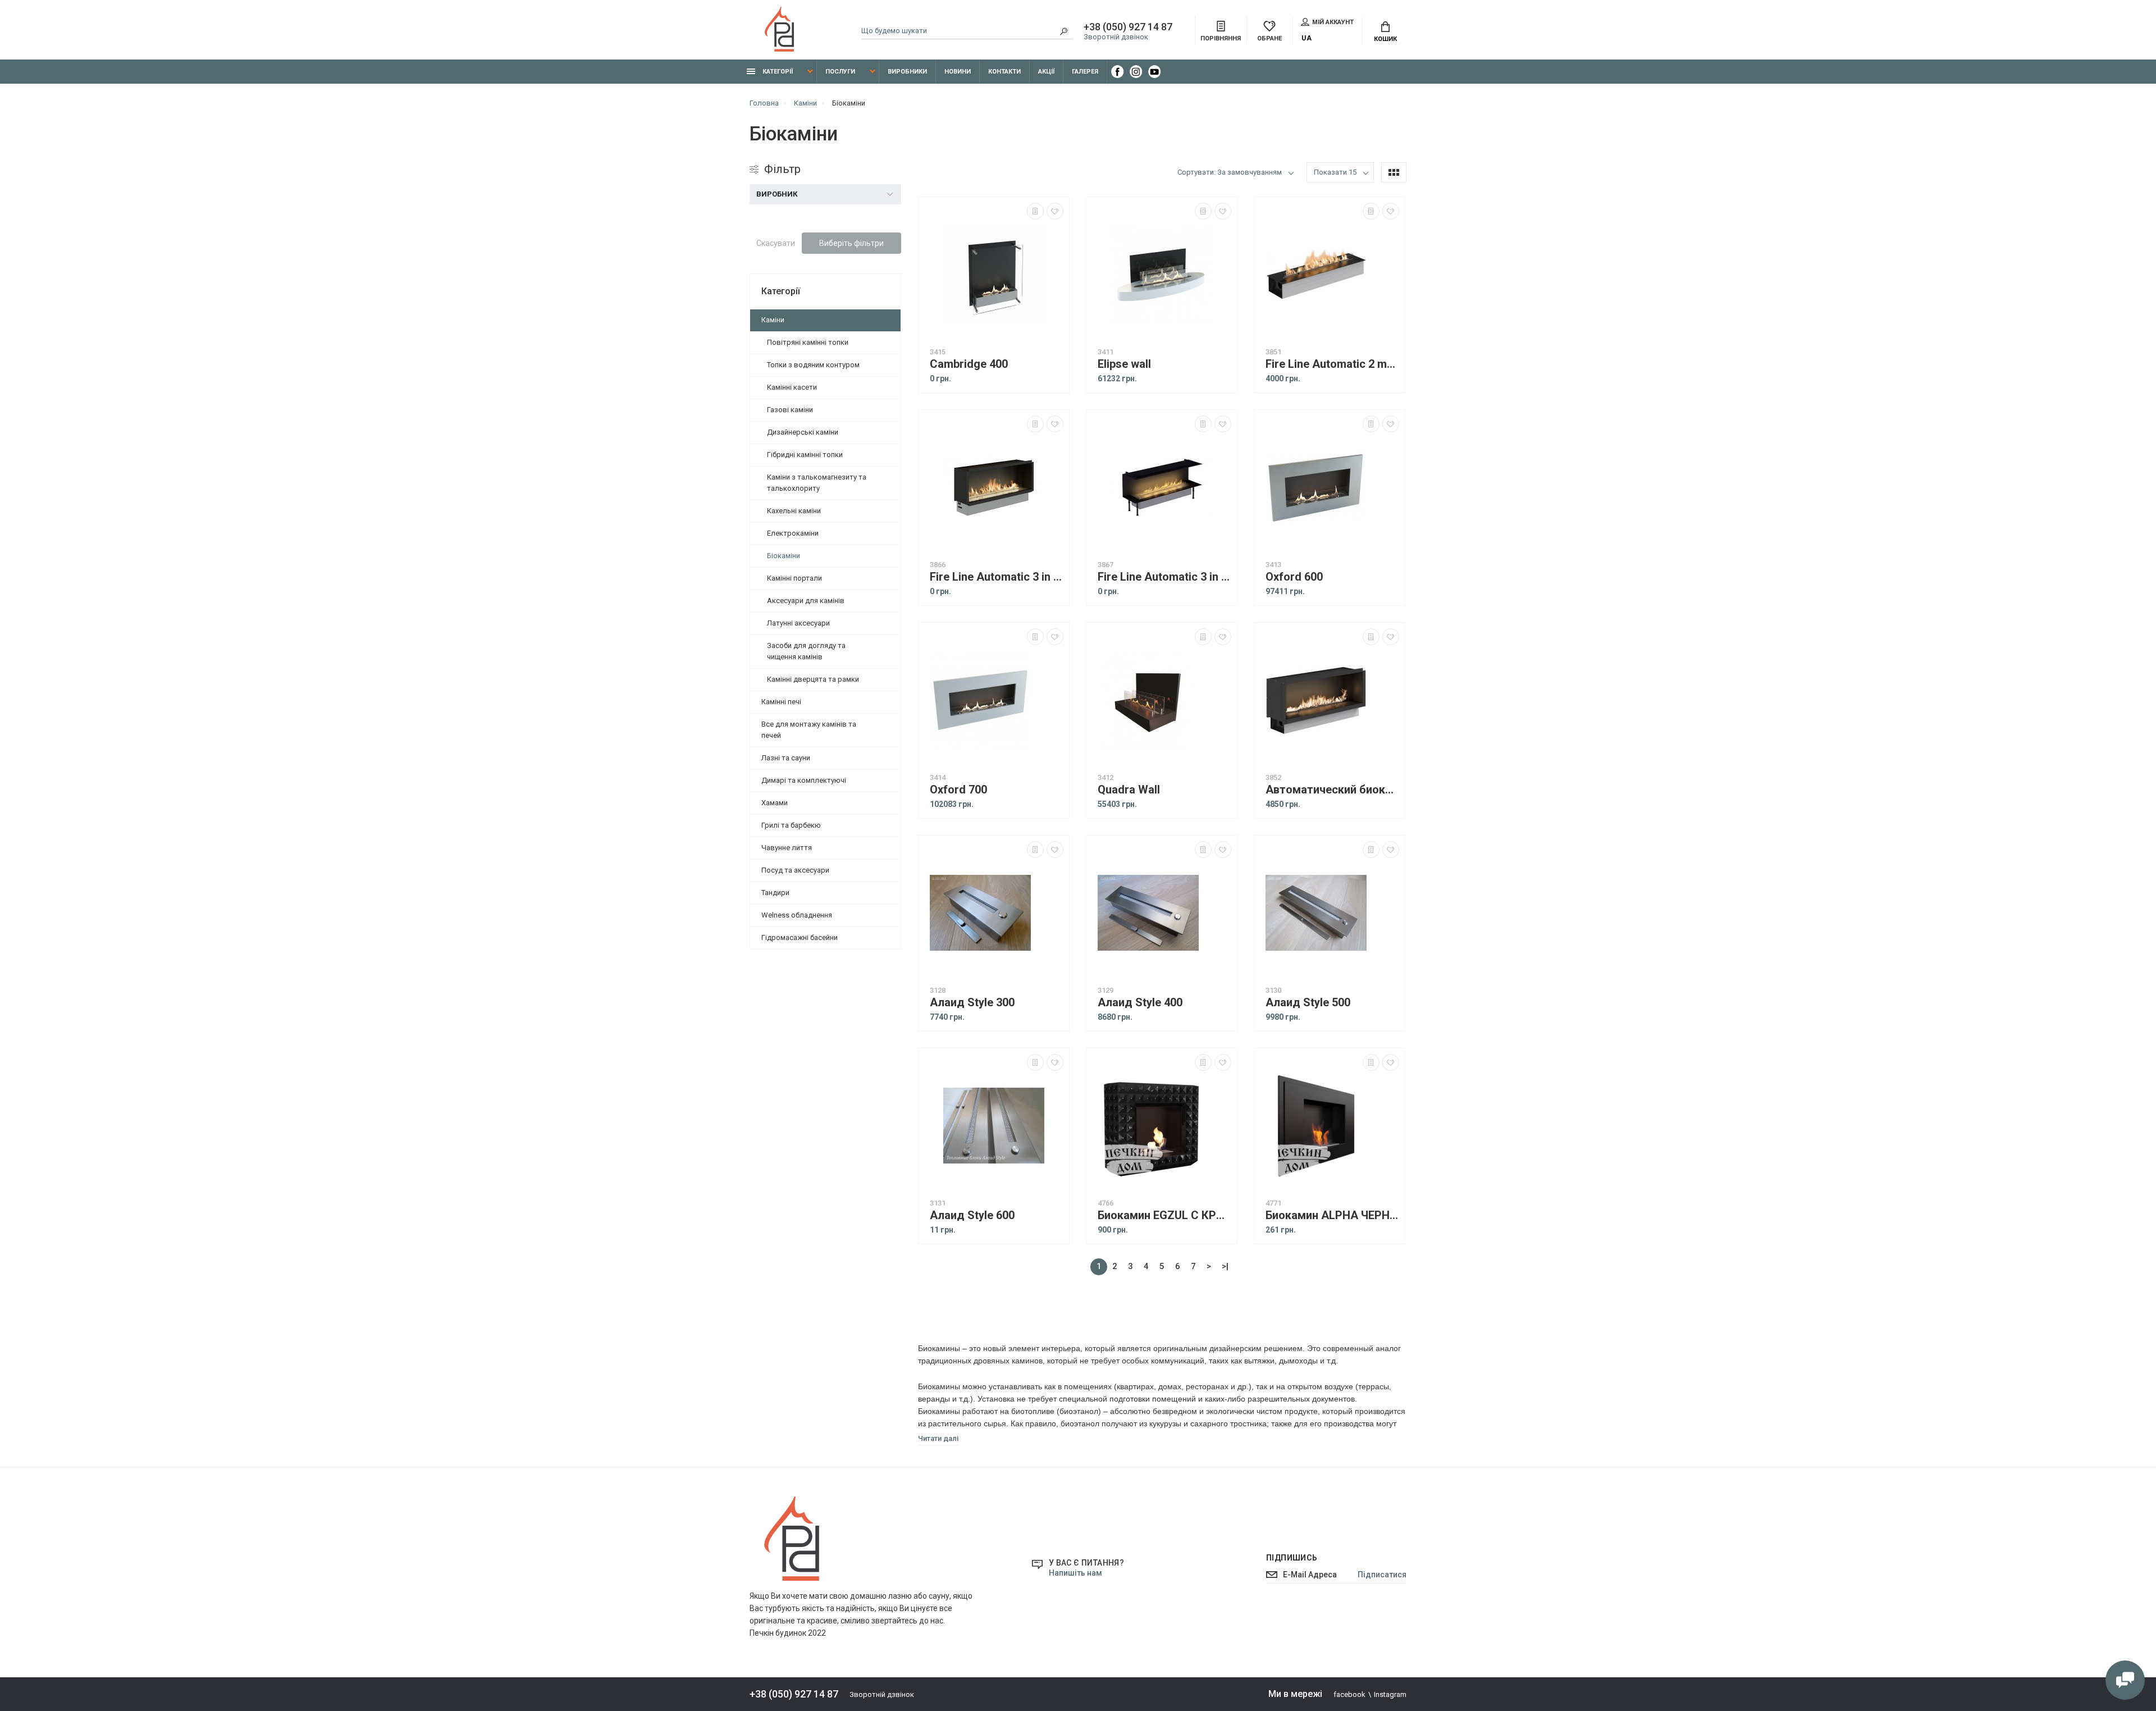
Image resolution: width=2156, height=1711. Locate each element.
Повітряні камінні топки (808, 342)
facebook (1349, 1694)
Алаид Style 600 (972, 1215)
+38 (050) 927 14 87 (1128, 27)
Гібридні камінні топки (805, 455)
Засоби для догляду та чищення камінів (806, 651)
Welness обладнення (797, 915)
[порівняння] (1035, 211)
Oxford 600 (1294, 577)
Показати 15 (1335, 172)
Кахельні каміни (794, 511)
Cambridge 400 (969, 364)
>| (1225, 1266)
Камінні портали (794, 578)
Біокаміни (784, 556)
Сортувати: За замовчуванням (1230, 172)
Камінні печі (781, 702)
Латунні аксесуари (798, 623)
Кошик (1385, 39)
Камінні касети (792, 387)
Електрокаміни (793, 533)
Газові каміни (790, 410)
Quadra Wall (1129, 790)
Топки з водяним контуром (813, 365)
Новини (958, 72)
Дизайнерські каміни (803, 432)
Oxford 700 (958, 790)
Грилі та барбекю (791, 825)
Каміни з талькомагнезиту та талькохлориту (817, 483)
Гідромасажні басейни (800, 937)
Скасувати (776, 243)
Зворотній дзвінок (1116, 37)
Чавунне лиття (787, 848)
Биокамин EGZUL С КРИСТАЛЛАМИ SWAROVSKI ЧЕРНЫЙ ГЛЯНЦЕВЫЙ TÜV (1164, 1215)
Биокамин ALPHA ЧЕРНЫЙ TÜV (1332, 1215)
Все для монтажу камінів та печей (809, 730)
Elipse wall (1124, 364)
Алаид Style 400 (1140, 1003)
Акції (1046, 72)
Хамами (775, 803)
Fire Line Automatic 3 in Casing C (1164, 577)
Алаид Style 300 (972, 1003)
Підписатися (1382, 1575)
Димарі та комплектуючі (804, 780)
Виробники (907, 72)
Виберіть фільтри (851, 243)
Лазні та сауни (786, 758)
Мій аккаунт (1333, 22)
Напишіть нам (1075, 1573)
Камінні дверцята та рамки (813, 679)
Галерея (1085, 72)
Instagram (1390, 1694)
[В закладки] (1055, 211)
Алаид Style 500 (1308, 1003)
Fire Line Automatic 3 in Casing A (997, 577)
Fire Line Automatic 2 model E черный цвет (1332, 364)
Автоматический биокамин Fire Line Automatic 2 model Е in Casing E (1332, 790)
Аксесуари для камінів (806, 601)
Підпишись (1292, 1558)
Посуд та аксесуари (795, 870)
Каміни (773, 320)
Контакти (1004, 72)
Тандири (775, 893)
